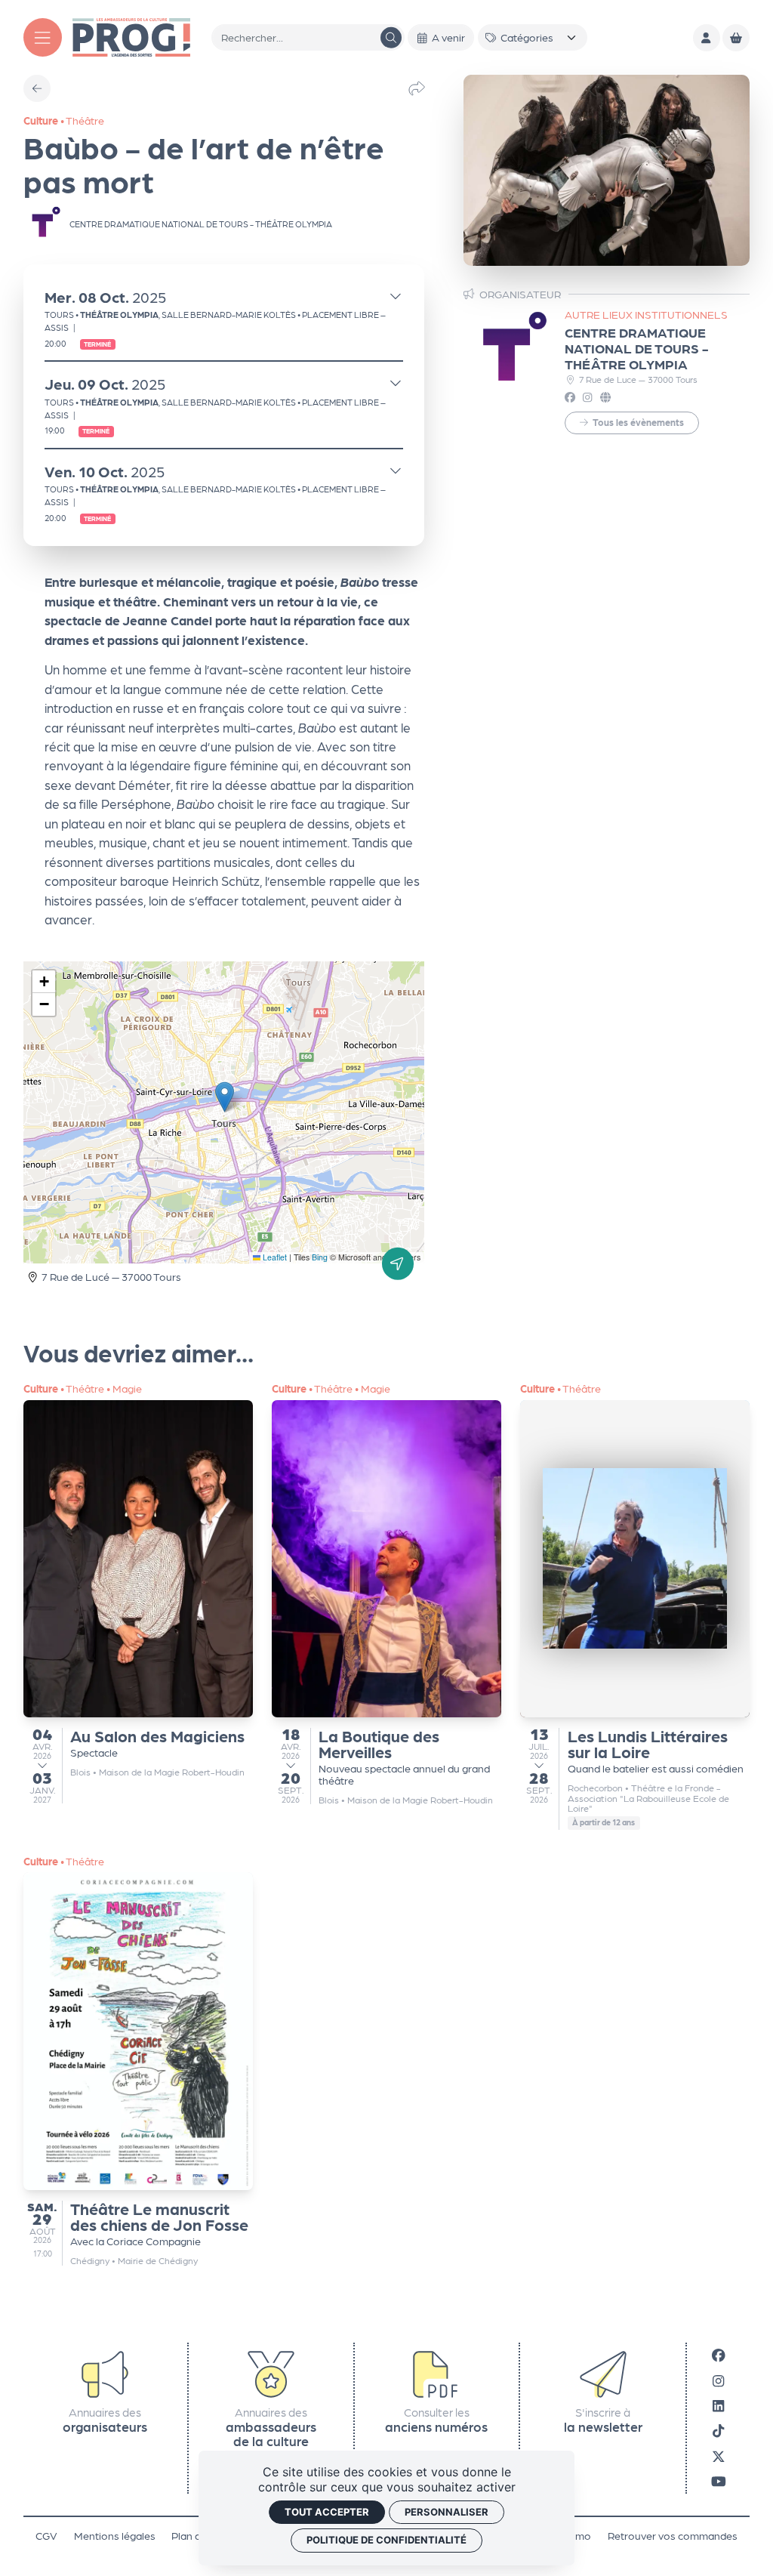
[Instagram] (718, 2380)
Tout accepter (327, 2512)
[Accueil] (131, 36)
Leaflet (274, 1257)
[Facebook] (719, 2355)
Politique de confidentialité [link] (386, 2540)
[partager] (417, 88)
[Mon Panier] (736, 38)
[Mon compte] (707, 38)
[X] (719, 2456)
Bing (320, 1257)
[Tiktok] (718, 2431)
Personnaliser (447, 2512)
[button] (225, 1097)
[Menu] (43, 37)
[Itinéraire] (398, 1263)
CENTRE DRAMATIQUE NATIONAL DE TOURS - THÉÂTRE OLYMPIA (636, 348)
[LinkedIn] (718, 2405)
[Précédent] (37, 88)
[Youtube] (719, 2481)
